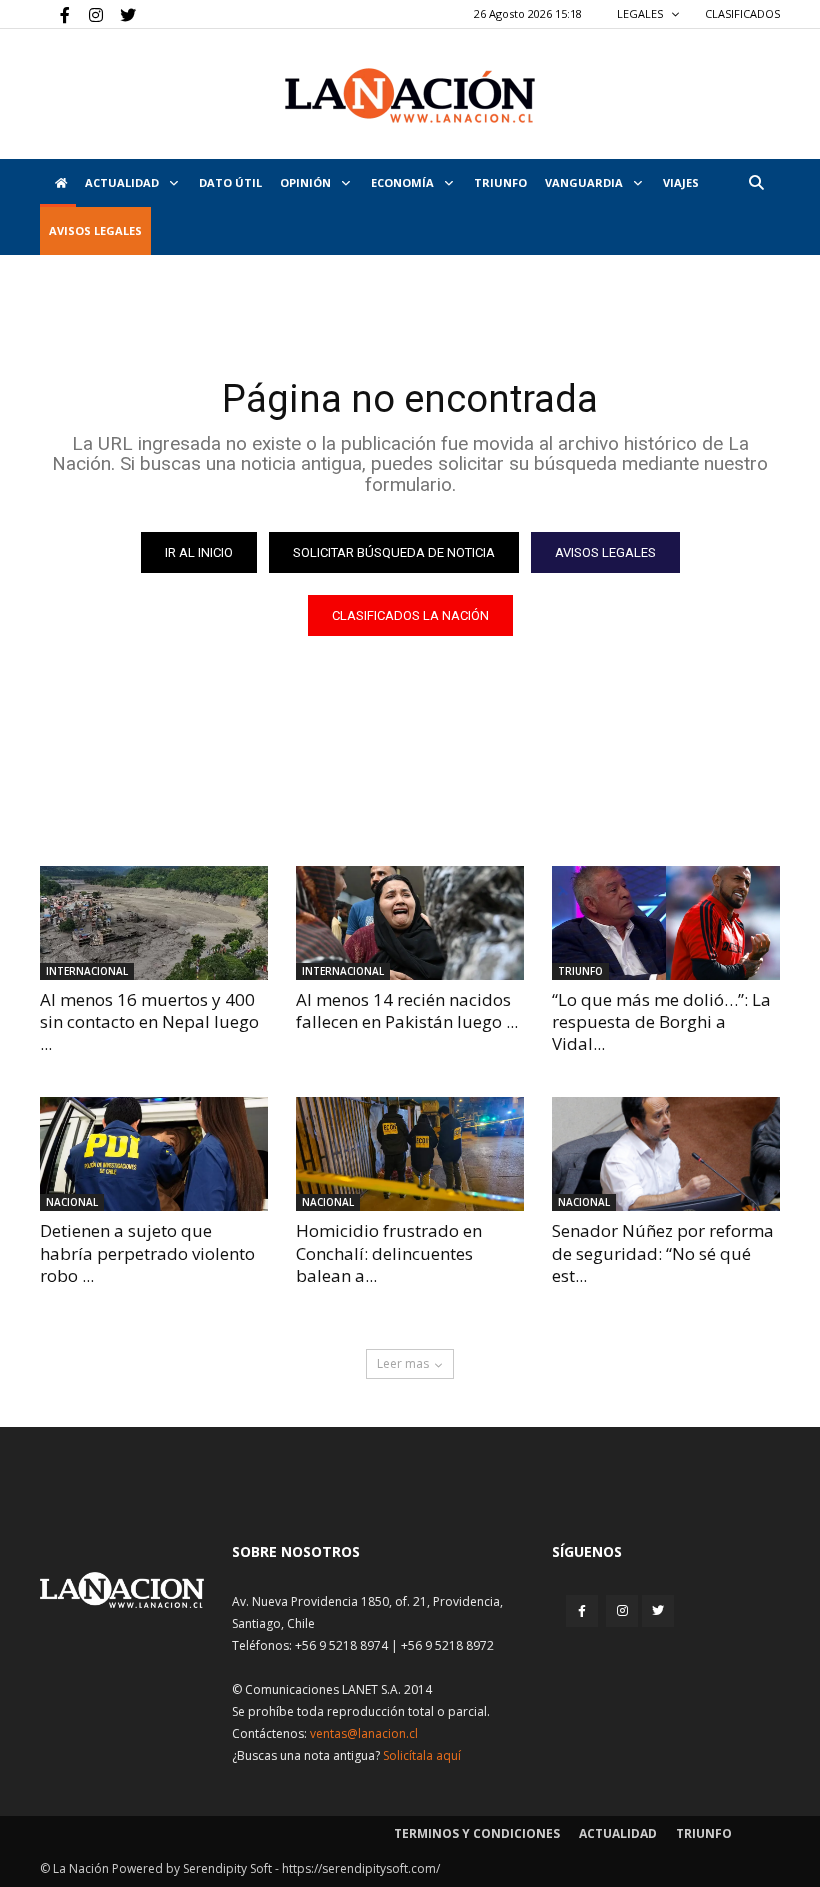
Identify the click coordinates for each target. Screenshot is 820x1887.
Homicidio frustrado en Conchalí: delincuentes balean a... (389, 1252)
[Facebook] (55, 14)
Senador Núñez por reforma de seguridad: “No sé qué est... (663, 1252)
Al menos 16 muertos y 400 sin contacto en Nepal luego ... (149, 1021)
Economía (404, 182)
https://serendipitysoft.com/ (361, 1868)
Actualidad (123, 182)
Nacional (72, 1202)
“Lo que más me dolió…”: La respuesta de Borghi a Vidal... (661, 1021)
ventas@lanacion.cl (364, 1733)
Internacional (87, 971)
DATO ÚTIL (230, 182)
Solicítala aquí (422, 1755)
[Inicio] (58, 183)
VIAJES (681, 182)
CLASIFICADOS (742, 13)
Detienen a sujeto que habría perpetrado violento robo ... (147, 1252)
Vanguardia (585, 182)
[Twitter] (121, 14)
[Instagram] (88, 14)
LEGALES (641, 13)
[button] (756, 182)
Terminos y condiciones (477, 1833)
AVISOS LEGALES (95, 230)
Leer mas (403, 1363)
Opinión (307, 182)
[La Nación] (410, 95)
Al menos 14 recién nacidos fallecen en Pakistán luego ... (407, 1010)
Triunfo (500, 182)
